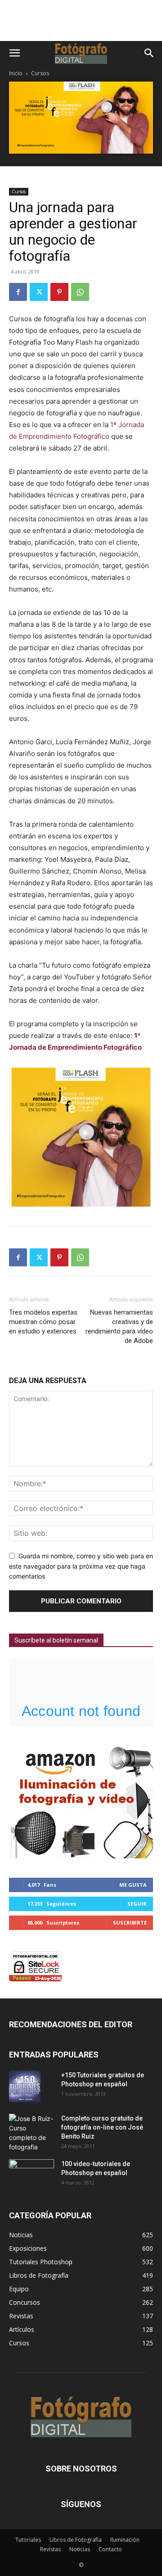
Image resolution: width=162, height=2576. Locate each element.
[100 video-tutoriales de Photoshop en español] (31, 2173)
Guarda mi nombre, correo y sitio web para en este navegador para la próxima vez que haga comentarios (81, 1566)
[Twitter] (39, 292)
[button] (14, 53)
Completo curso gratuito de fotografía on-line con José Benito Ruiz (102, 2127)
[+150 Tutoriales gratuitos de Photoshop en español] (25, 2086)
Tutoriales (28, 2540)
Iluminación (125, 2540)
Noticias (80, 2549)
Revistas (50, 2549)
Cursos (40, 73)
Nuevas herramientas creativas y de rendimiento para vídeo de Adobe (119, 1327)
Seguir (137, 1904)
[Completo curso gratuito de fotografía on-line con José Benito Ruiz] (31, 2133)
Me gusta (133, 1885)
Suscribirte (130, 1923)
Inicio (16, 73)
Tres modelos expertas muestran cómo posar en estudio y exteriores (43, 1322)
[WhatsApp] (80, 292)
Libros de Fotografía (76, 2540)
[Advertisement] (81, 25)
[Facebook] (18, 292)
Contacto (110, 2549)
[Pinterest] (59, 292)
